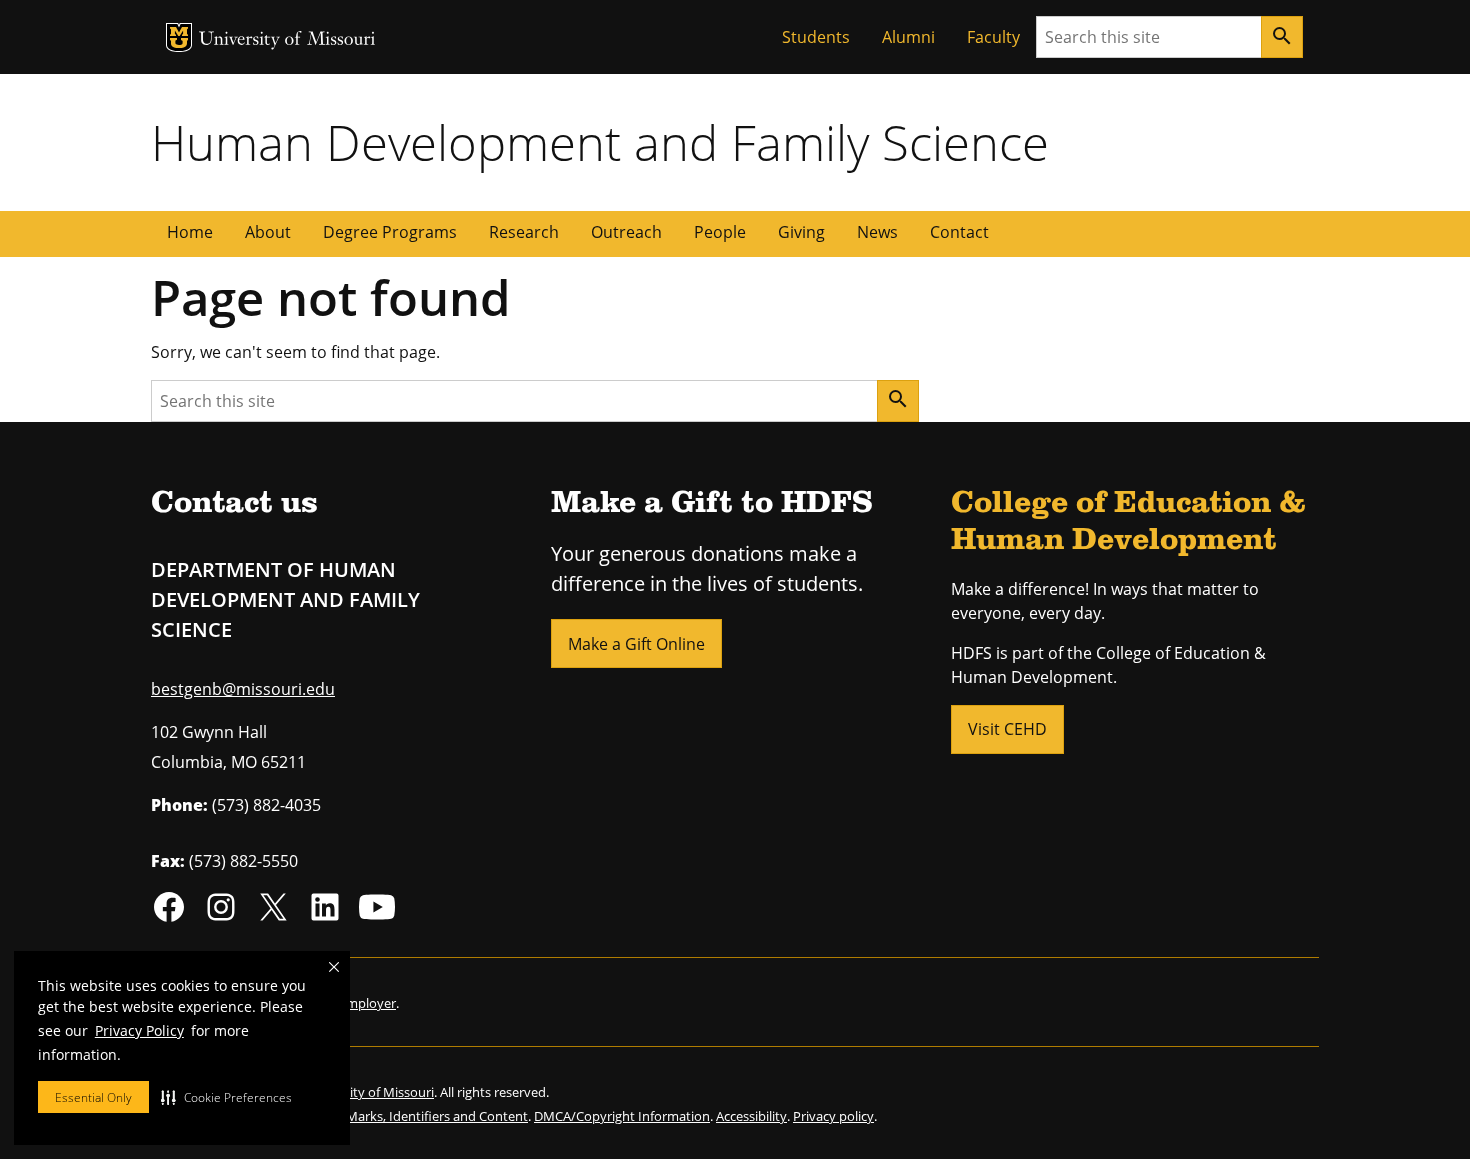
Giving (801, 232)
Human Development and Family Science (600, 142)
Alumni (908, 37)
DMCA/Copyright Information (622, 1116)
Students (816, 37)
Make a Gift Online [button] (636, 644)
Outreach (626, 232)
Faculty (993, 37)
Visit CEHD (1007, 729)
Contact (959, 232)
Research (524, 232)
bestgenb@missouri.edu (243, 689)
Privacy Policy (139, 1030)
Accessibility (751, 1116)
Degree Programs (390, 232)
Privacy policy (833, 1116)
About (268, 232)
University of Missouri (287, 40)
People (720, 232)
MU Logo (179, 37)
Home (190, 232)
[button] (226, 1097)
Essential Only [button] (93, 1097)
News (877, 232)
